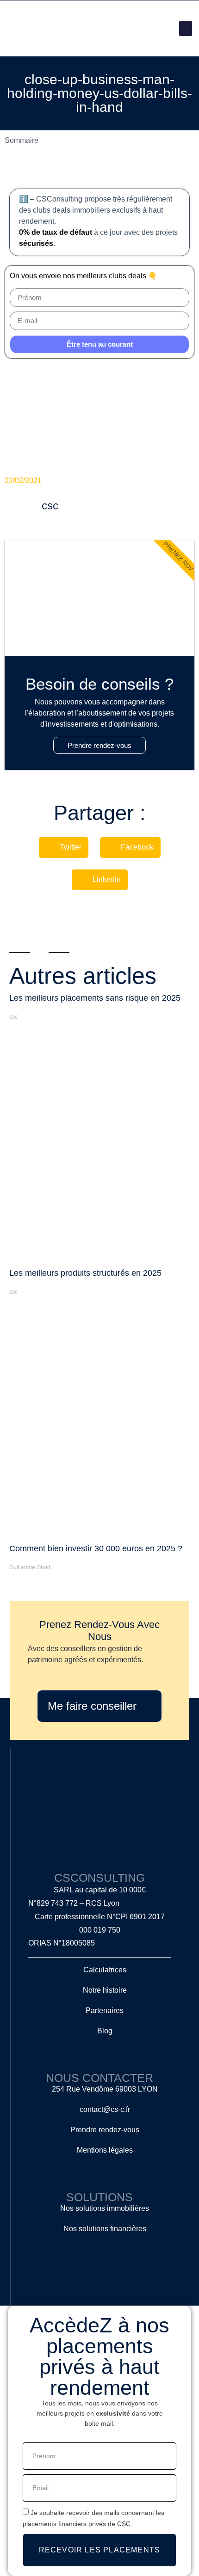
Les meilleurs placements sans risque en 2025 (95, 998)
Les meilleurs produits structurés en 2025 (85, 1273)
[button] (186, 28)
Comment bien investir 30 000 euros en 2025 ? (96, 1548)
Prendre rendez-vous (99, 745)
